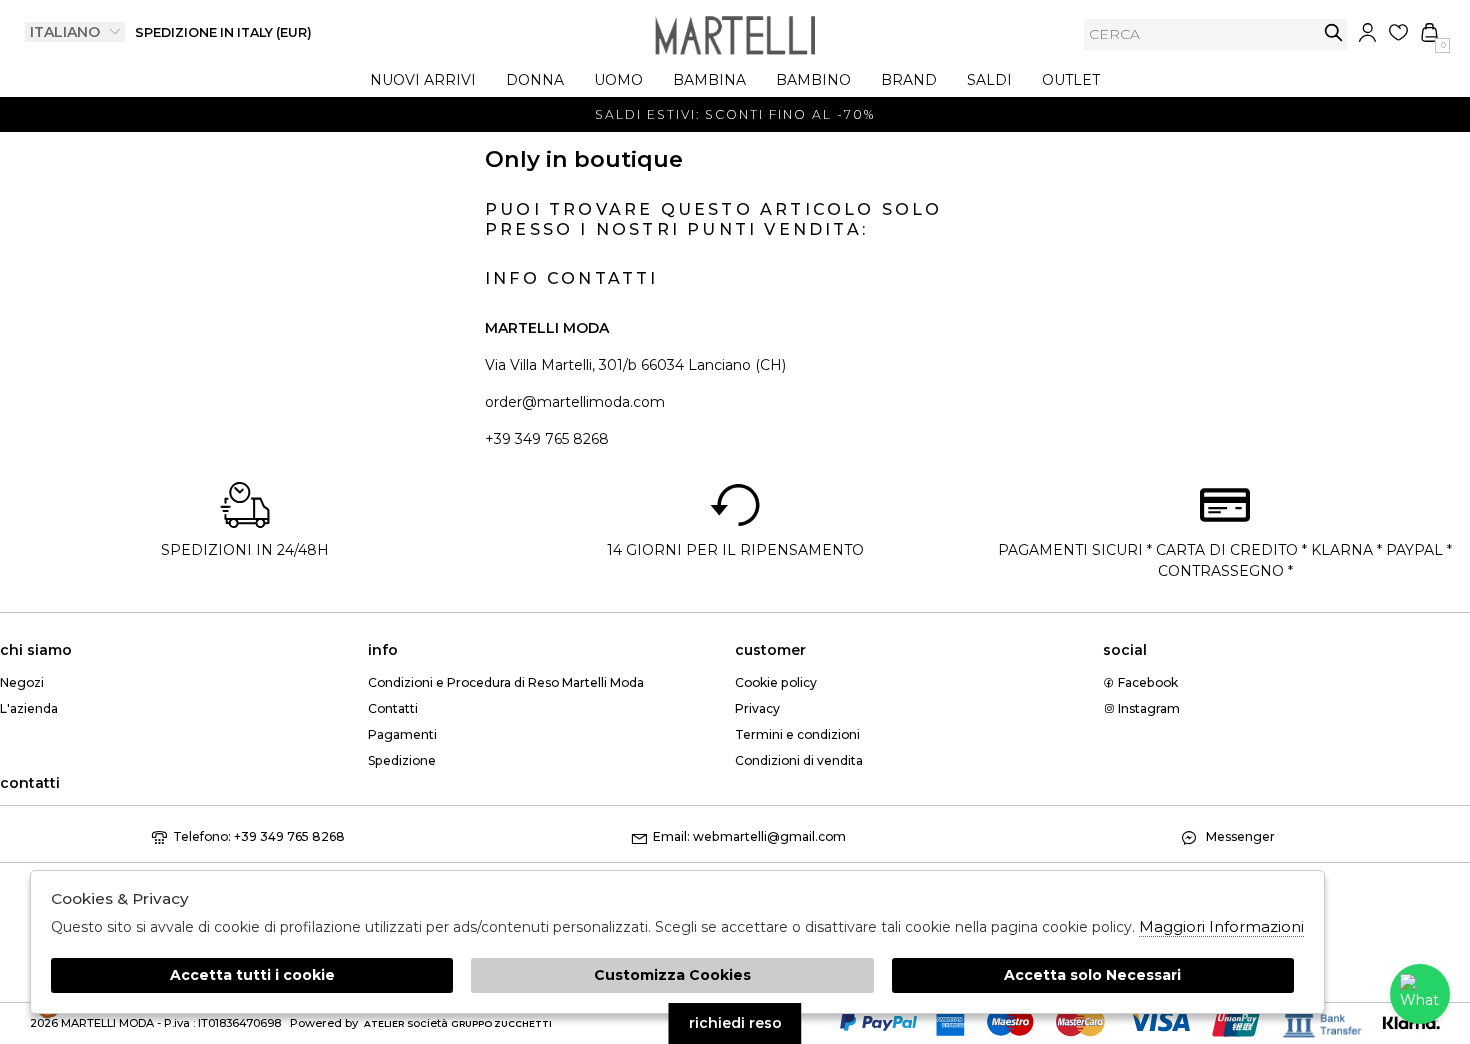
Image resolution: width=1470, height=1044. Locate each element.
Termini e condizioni (797, 734)
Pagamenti (402, 734)
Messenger (1239, 836)
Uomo (618, 80)
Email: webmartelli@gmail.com (749, 836)
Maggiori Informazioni (1221, 926)
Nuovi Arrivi (423, 80)
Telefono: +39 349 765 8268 (259, 836)
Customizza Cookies (672, 975)
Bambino (813, 80)
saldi (989, 80)
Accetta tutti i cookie (252, 975)
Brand (909, 80)
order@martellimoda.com (575, 402)
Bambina (709, 80)
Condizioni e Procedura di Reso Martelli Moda (506, 682)
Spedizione (402, 760)
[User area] (1367, 32)
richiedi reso (735, 1023)
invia (1333, 32)
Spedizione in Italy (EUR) (223, 32)
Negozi (22, 682)
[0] (1429, 32)
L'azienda (29, 708)
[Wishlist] (1398, 32)
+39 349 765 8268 (547, 439)
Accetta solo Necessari (1092, 975)
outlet (1071, 80)
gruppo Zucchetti (501, 1023)
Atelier (384, 1023)
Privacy (757, 708)
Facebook (1146, 682)
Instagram (1147, 708)
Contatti (393, 708)
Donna (535, 80)
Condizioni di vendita (799, 760)
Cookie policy (776, 682)
